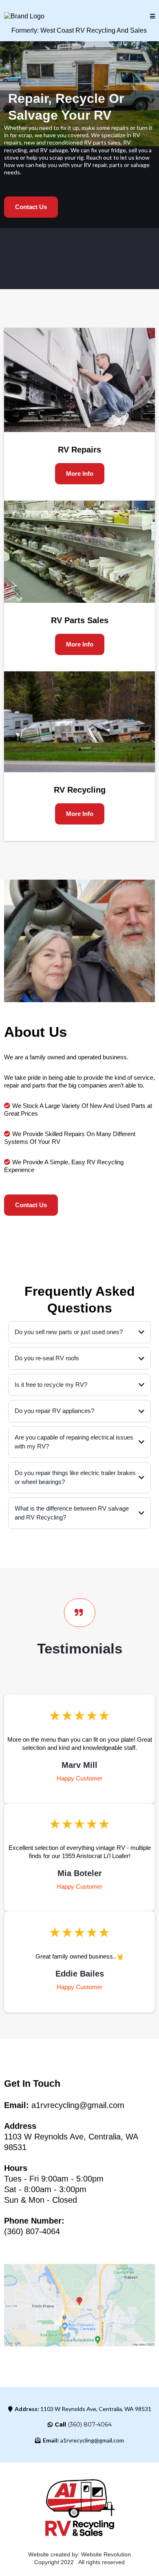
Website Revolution (106, 2554)
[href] (79, 2305)
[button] (152, 17)
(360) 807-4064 (90, 2424)
